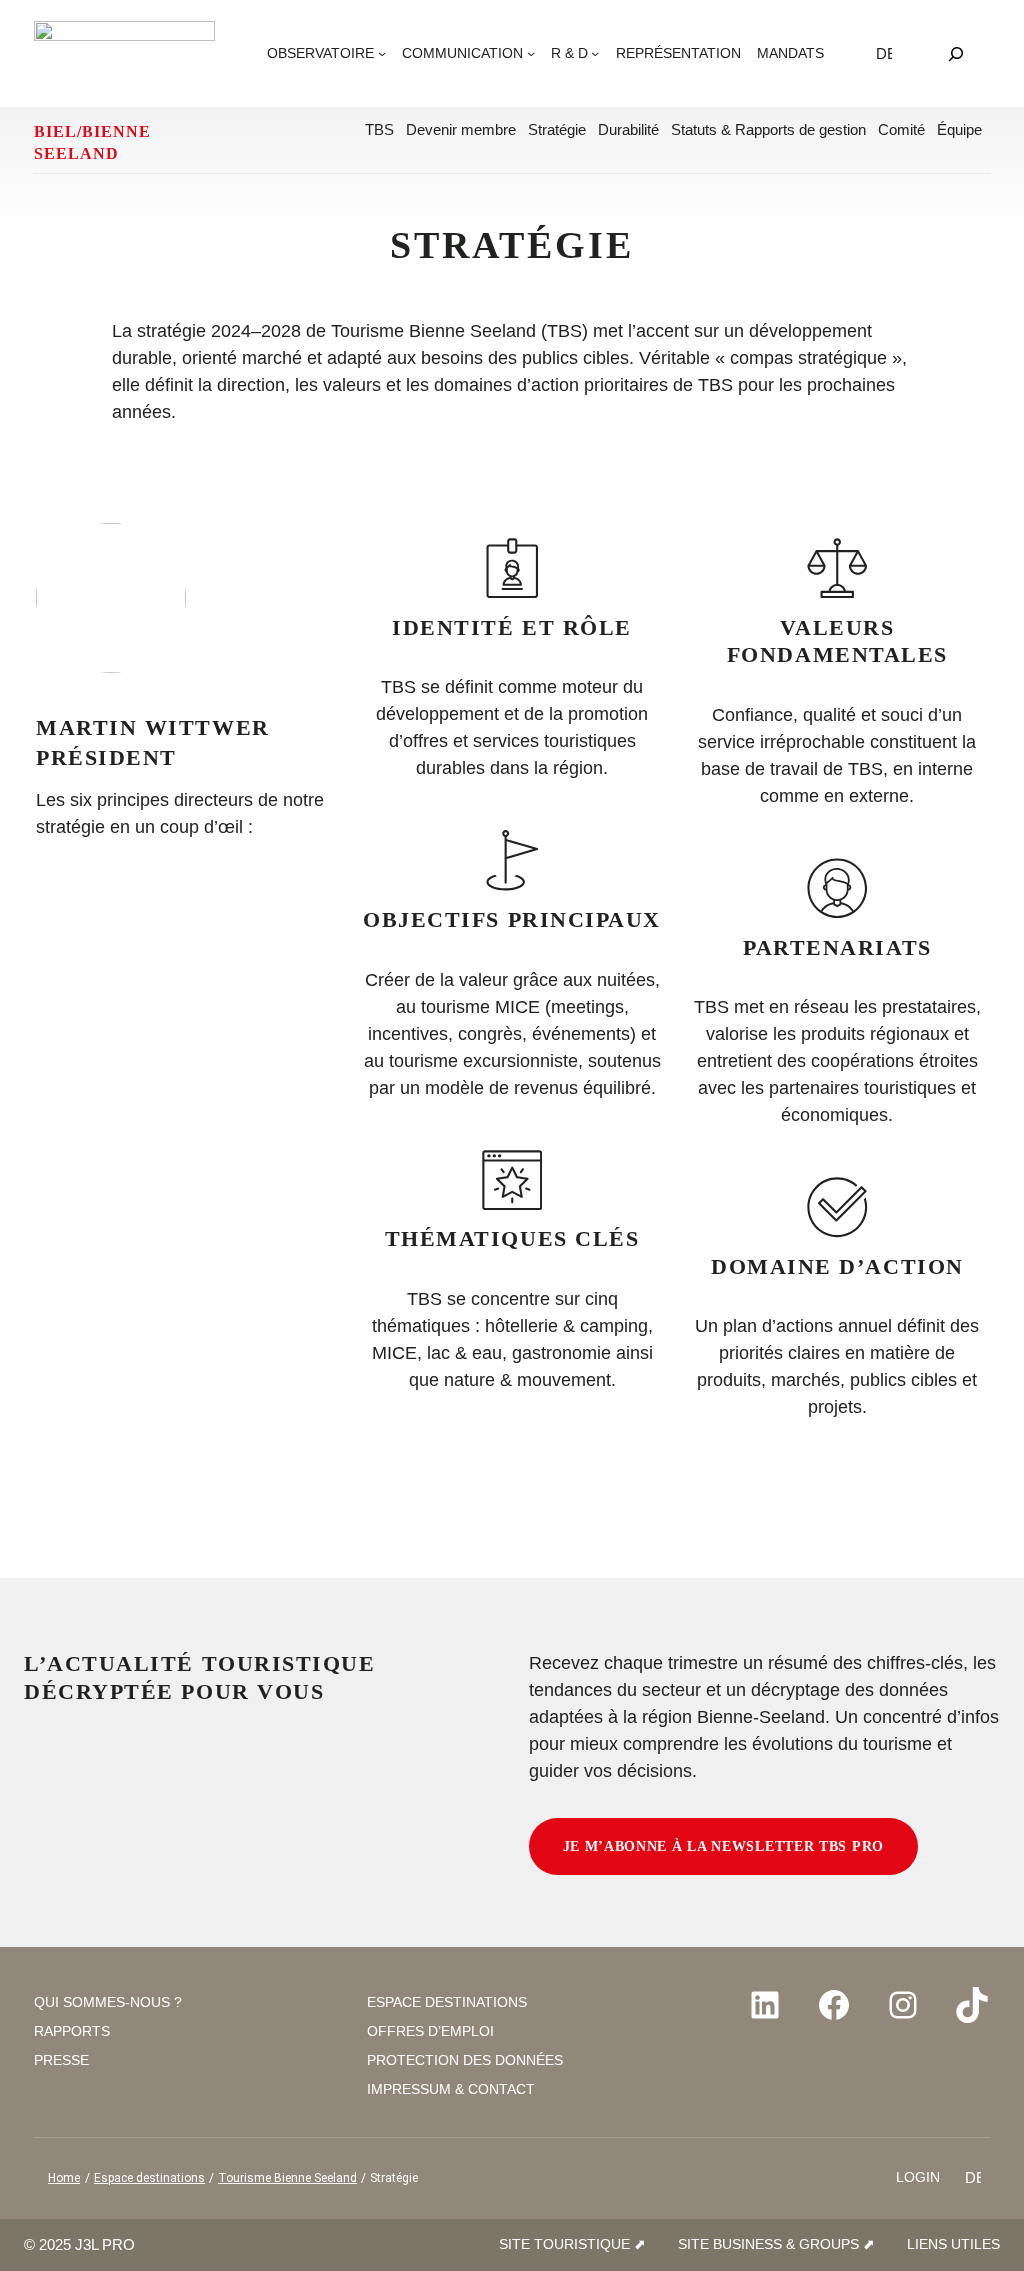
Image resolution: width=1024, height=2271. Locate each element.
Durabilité (628, 129)
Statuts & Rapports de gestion (768, 129)
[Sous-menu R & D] (595, 53)
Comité (901, 129)
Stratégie (557, 129)
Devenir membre (461, 129)
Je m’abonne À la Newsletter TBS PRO (724, 1846)
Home (64, 2178)
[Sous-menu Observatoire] (382, 53)
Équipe (959, 129)
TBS (379, 129)
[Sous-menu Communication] (531, 53)
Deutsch (884, 53)
